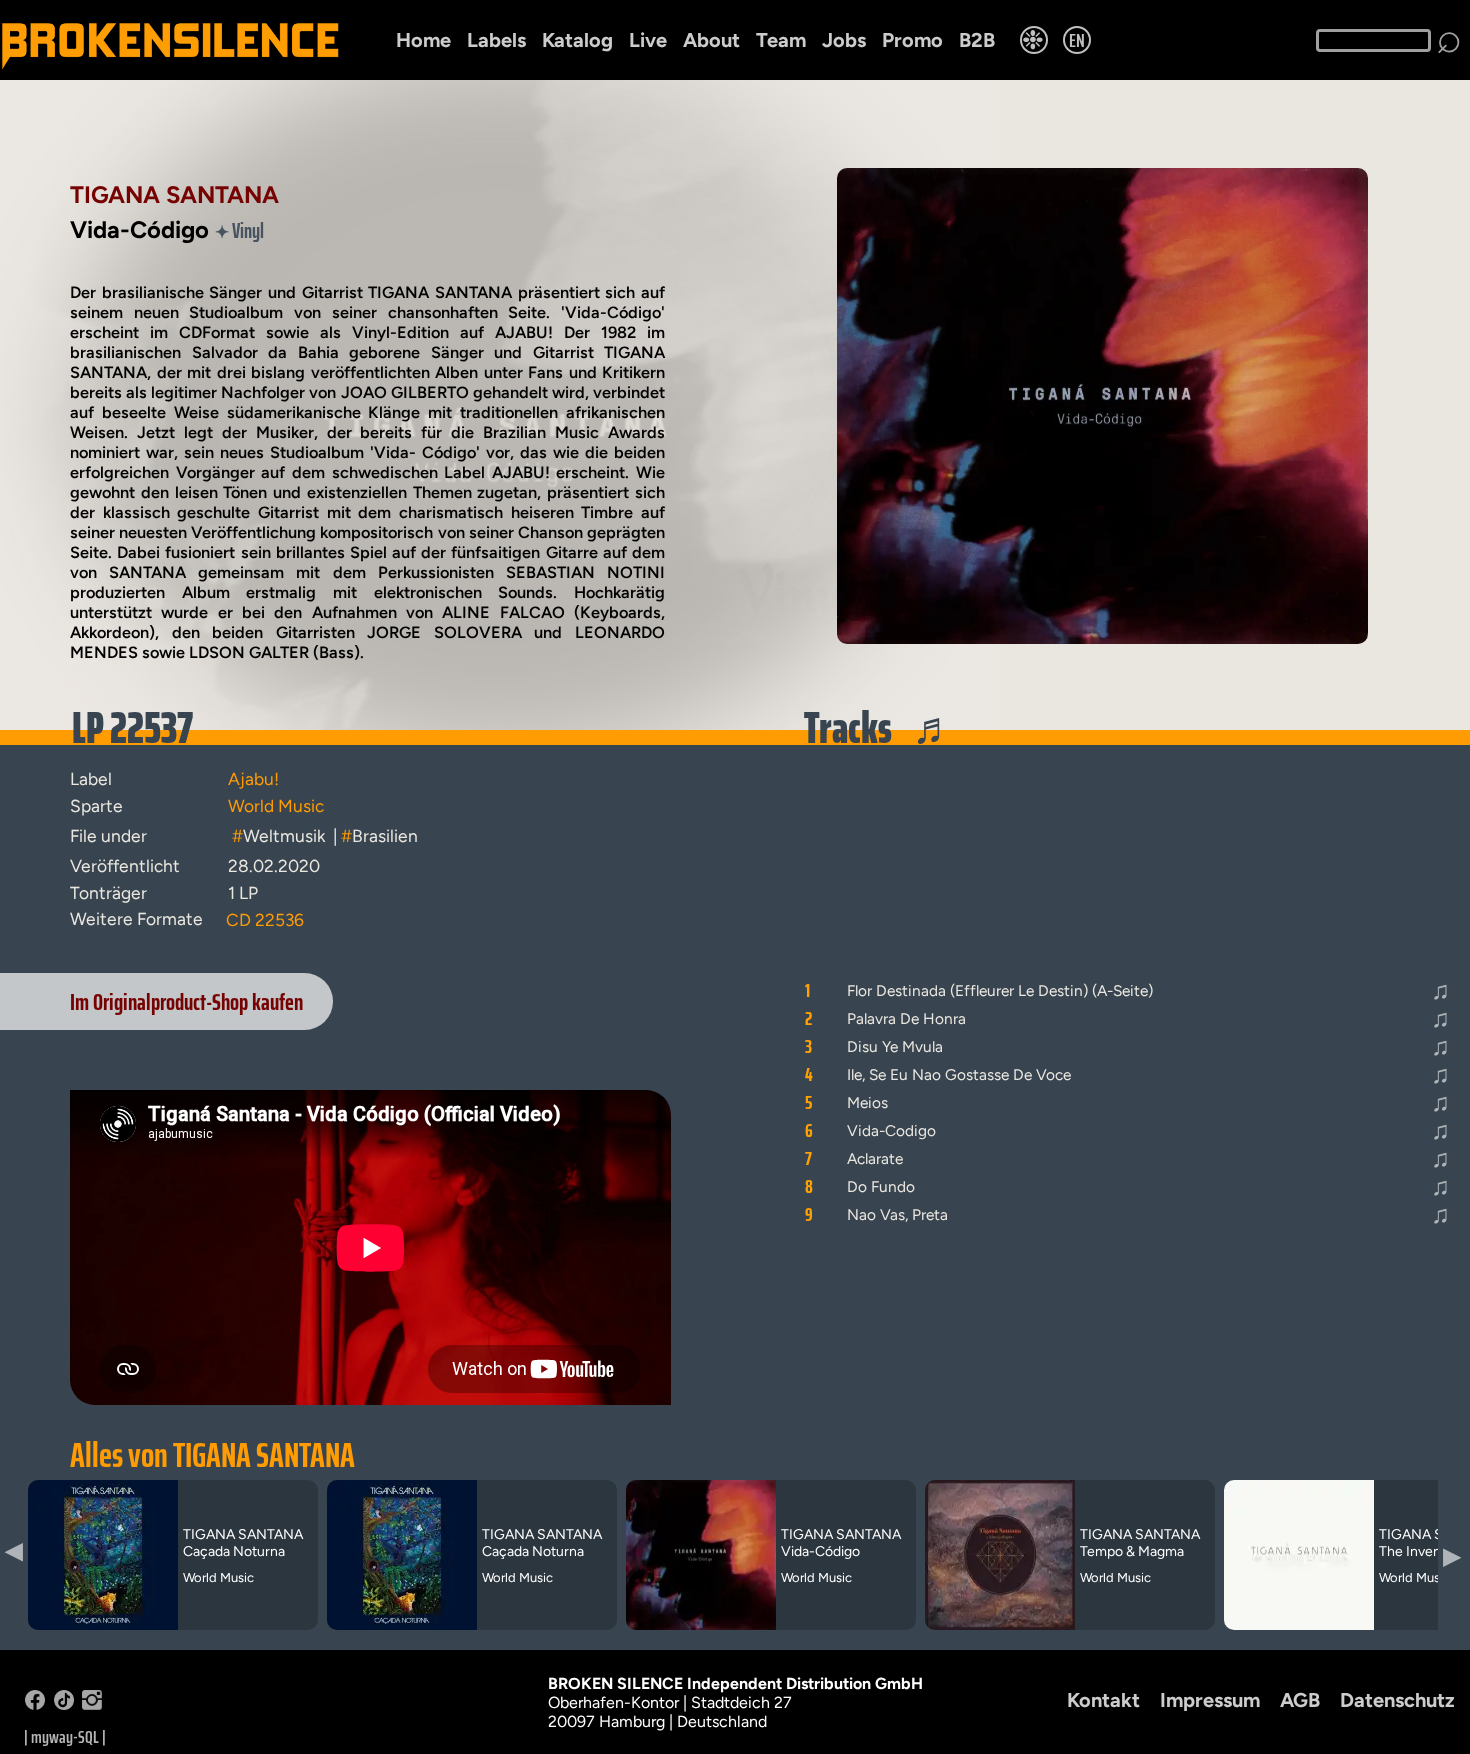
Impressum (1210, 1700)
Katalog (577, 40)
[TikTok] (64, 1704)
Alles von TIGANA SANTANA (212, 1455)
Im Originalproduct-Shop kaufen (186, 1001)
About (711, 40)
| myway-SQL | (65, 1737)
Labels (496, 40)
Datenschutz (1397, 1700)
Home (423, 40)
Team (781, 40)
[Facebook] (35, 1704)
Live (648, 40)
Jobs (844, 40)
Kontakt (1103, 1700)
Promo (912, 40)
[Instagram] (92, 1704)
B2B (977, 40)
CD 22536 (265, 919)
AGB (1300, 1700)
